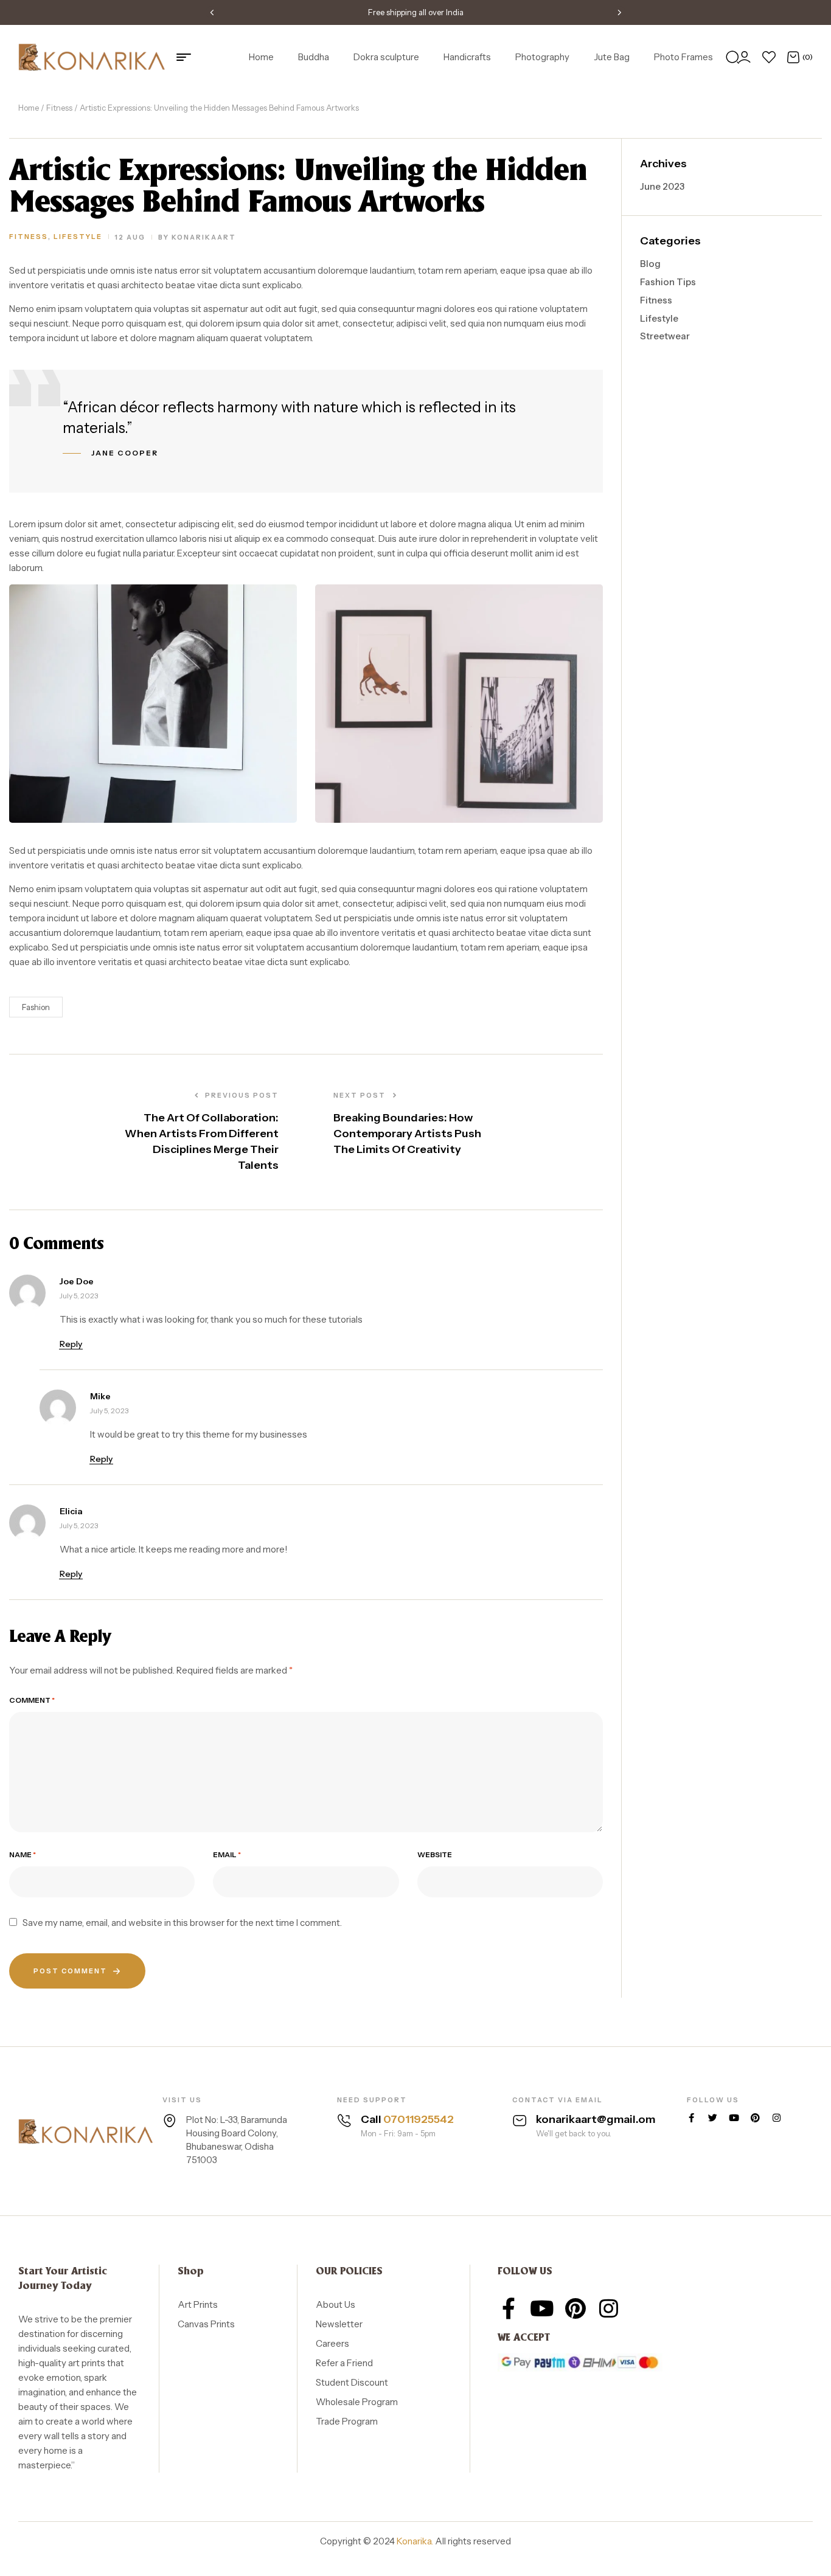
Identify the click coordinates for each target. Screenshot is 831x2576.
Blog (650, 264)
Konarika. (415, 2541)
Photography (542, 57)
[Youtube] (734, 2118)
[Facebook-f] (691, 2118)
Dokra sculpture (386, 57)
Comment (32, 1700)
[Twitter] (713, 2118)
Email (227, 1855)
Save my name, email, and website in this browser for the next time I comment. (182, 1923)
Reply (71, 1344)
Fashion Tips (668, 282)
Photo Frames (683, 57)
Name (23, 1855)
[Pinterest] (755, 2118)
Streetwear (665, 336)
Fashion (36, 1007)
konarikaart (204, 237)
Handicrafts (467, 57)
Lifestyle (78, 237)
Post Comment (70, 1971)
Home (261, 57)
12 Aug (130, 237)
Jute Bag (612, 57)
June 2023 (662, 186)
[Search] (732, 57)
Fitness (59, 108)
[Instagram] (777, 2118)
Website (435, 1855)
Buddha (314, 57)
